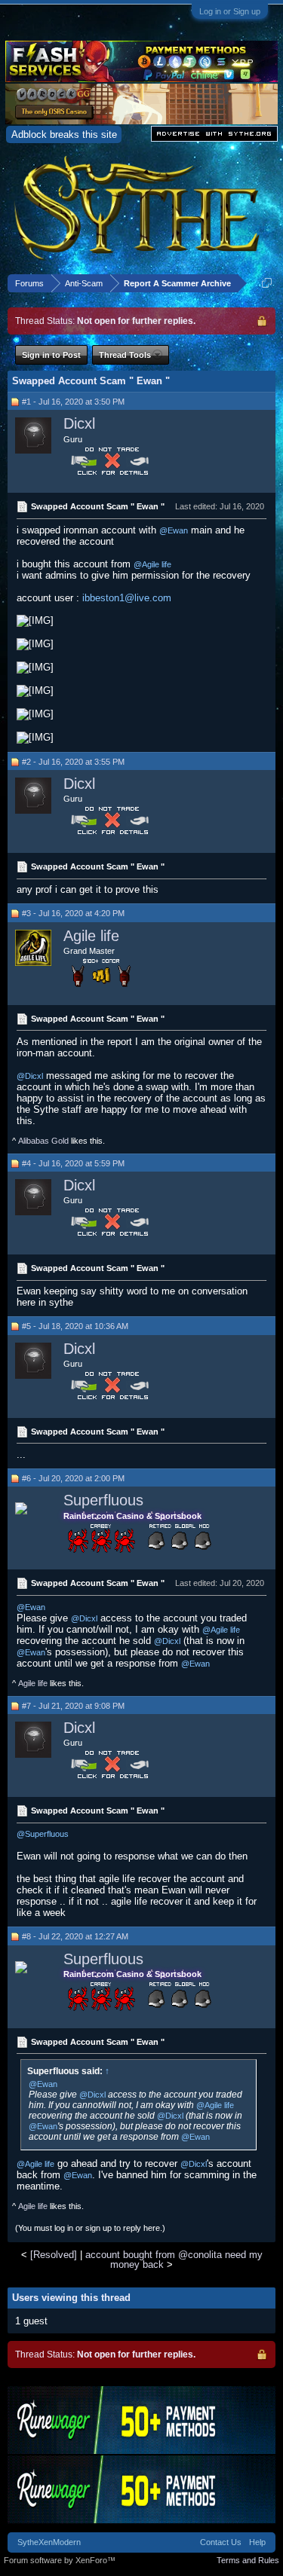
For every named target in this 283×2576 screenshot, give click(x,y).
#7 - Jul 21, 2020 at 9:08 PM (73, 1706)
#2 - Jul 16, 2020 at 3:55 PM (73, 762)
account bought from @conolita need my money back (174, 2260)
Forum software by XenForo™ (60, 2560)
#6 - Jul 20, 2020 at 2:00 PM (73, 1478)
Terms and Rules (248, 2560)
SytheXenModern (49, 2542)
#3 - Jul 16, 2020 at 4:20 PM (73, 913)
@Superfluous (43, 1834)
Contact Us (221, 2542)
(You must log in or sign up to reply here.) (90, 2228)
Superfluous (103, 1500)
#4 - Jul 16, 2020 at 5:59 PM (73, 1163)
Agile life (91, 936)
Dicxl (79, 423)
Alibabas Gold (43, 1141)
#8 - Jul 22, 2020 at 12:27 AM (75, 1936)
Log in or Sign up (230, 11)
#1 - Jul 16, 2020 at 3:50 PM (73, 402)
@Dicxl (30, 1076)
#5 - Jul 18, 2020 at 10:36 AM (75, 1326)
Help (257, 2542)
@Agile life (152, 564)
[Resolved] (54, 2255)
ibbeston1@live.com (127, 598)
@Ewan (174, 530)
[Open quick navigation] (267, 283)
